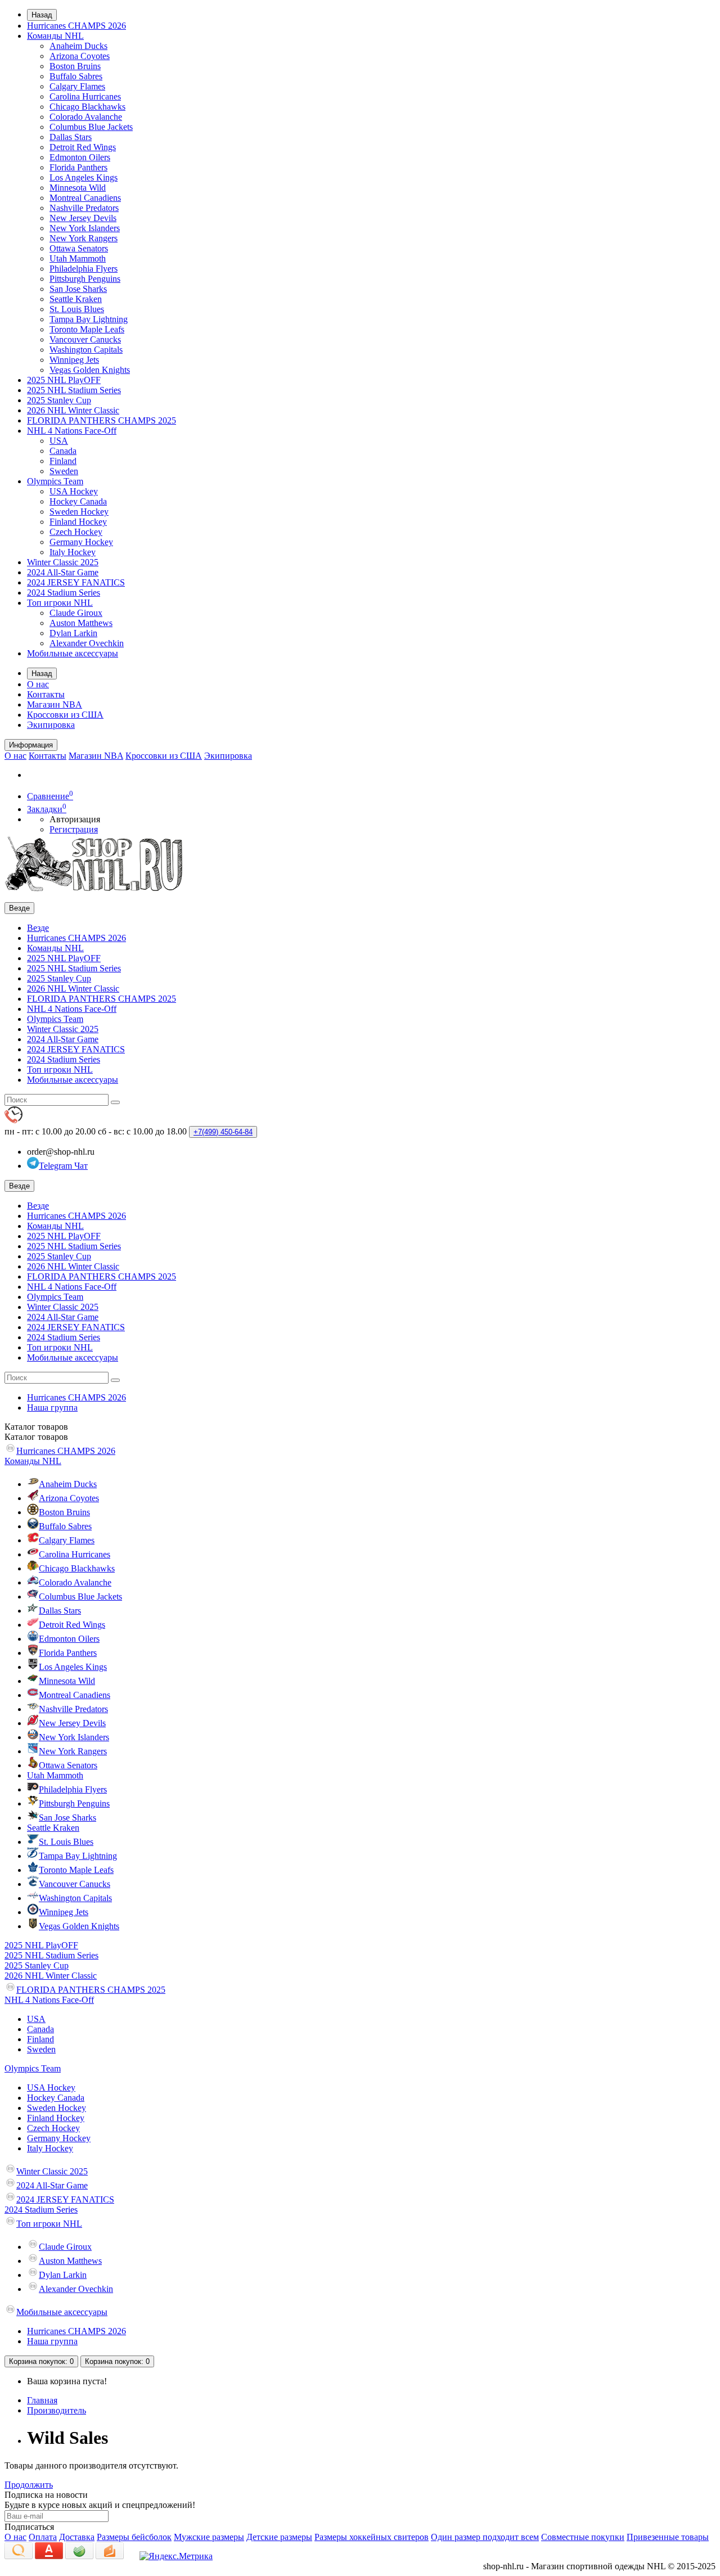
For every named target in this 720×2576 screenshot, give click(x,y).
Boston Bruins (75, 66)
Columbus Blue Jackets (91, 127)
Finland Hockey (78, 522)
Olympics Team (55, 481)
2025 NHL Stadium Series (74, 390)
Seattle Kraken (76, 299)
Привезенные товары (668, 2537)
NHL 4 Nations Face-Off (72, 431)
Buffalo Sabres (76, 76)
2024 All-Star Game (63, 572)
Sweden (64, 471)
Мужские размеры (209, 2537)
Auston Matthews (81, 623)
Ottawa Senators (79, 248)
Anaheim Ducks (78, 46)
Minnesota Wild (78, 188)
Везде (38, 928)
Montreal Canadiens (85, 198)
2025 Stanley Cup (59, 400)
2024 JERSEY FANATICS (76, 582)
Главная (42, 2400)
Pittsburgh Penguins (85, 279)
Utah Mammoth (78, 258)
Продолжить (29, 2485)
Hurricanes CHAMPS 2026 (76, 26)
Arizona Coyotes (80, 56)
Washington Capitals (86, 350)
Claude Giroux (76, 613)
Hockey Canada (78, 501)
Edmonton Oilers (80, 157)
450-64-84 (223, 1132)
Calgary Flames (77, 86)
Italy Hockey (73, 552)
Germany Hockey (81, 542)
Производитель (57, 2410)
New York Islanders (85, 228)
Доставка (77, 2537)
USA (59, 441)
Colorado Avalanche (86, 117)
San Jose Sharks (78, 289)
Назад (42, 15)
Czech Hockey (76, 532)
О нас (38, 684)
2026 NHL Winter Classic (73, 410)
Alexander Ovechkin (87, 643)
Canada (63, 451)
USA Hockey (74, 491)
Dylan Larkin (73, 633)
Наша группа (52, 1408)
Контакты (46, 694)
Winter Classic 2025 (63, 562)
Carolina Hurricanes (85, 96)
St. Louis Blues (77, 309)
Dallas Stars (71, 137)
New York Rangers (84, 238)
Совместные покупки (583, 2537)
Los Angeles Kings (84, 177)
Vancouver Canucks (85, 339)
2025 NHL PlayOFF (64, 380)
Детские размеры (279, 2537)
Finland (63, 461)
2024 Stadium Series (64, 593)
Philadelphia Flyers (84, 269)
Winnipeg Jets (74, 360)
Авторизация (75, 819)
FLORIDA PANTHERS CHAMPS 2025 (102, 420)
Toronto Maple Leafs (87, 329)
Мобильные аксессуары (73, 653)
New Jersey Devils (83, 218)
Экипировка (51, 725)
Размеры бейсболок (134, 2537)
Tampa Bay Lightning (89, 319)
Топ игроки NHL (60, 603)
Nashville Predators (84, 208)
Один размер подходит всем (485, 2537)
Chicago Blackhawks (87, 107)
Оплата (43, 2537)
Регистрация (74, 829)
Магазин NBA (55, 704)
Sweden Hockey (79, 512)
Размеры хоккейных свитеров (372, 2537)
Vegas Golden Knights (90, 370)
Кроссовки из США (65, 715)
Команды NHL (55, 36)
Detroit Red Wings (83, 147)
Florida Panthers (78, 167)
